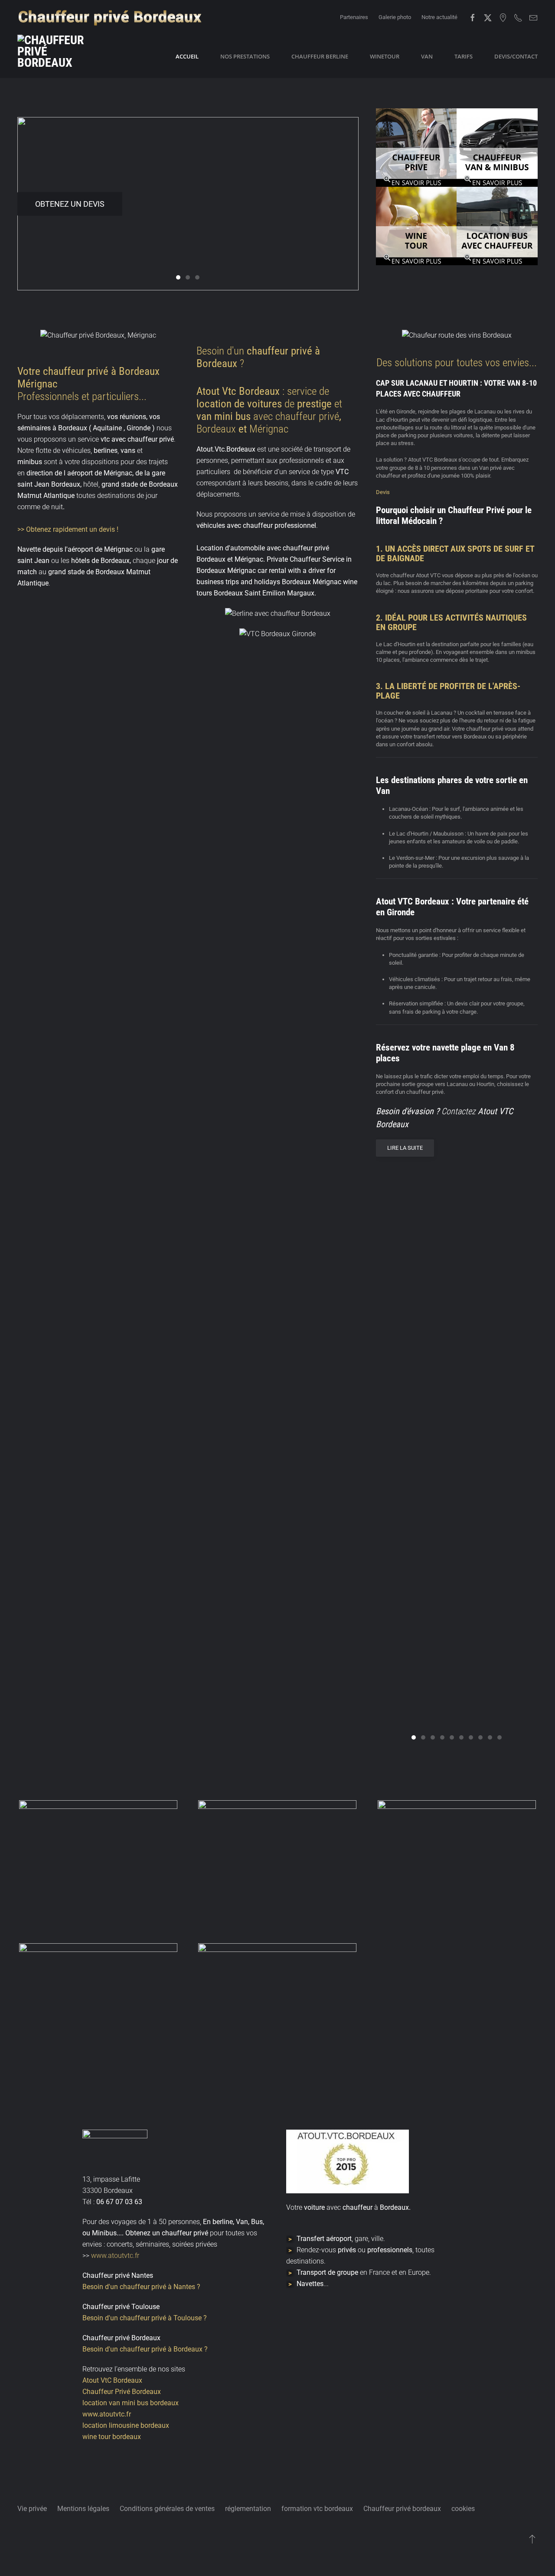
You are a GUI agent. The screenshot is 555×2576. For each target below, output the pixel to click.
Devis (383, 492)
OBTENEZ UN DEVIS (70, 204)
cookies (463, 2509)
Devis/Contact (516, 56)
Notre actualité (439, 17)
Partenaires (354, 17)
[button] (98, 1863)
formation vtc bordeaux (317, 2509)
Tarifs (464, 56)
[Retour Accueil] (61, 56)
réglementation (248, 2509)
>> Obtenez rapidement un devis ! (68, 529)
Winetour (385, 56)
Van (427, 56)
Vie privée (32, 2509)
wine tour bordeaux (112, 2437)
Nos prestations (245, 56)
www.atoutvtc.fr (114, 2256)
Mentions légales (83, 2509)
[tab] (178, 277)
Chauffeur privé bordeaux (402, 2509)
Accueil (187, 56)
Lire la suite (405, 1148)
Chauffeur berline (320, 56)
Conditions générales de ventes (167, 2509)
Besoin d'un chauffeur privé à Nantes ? (141, 2287)
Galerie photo (395, 17)
